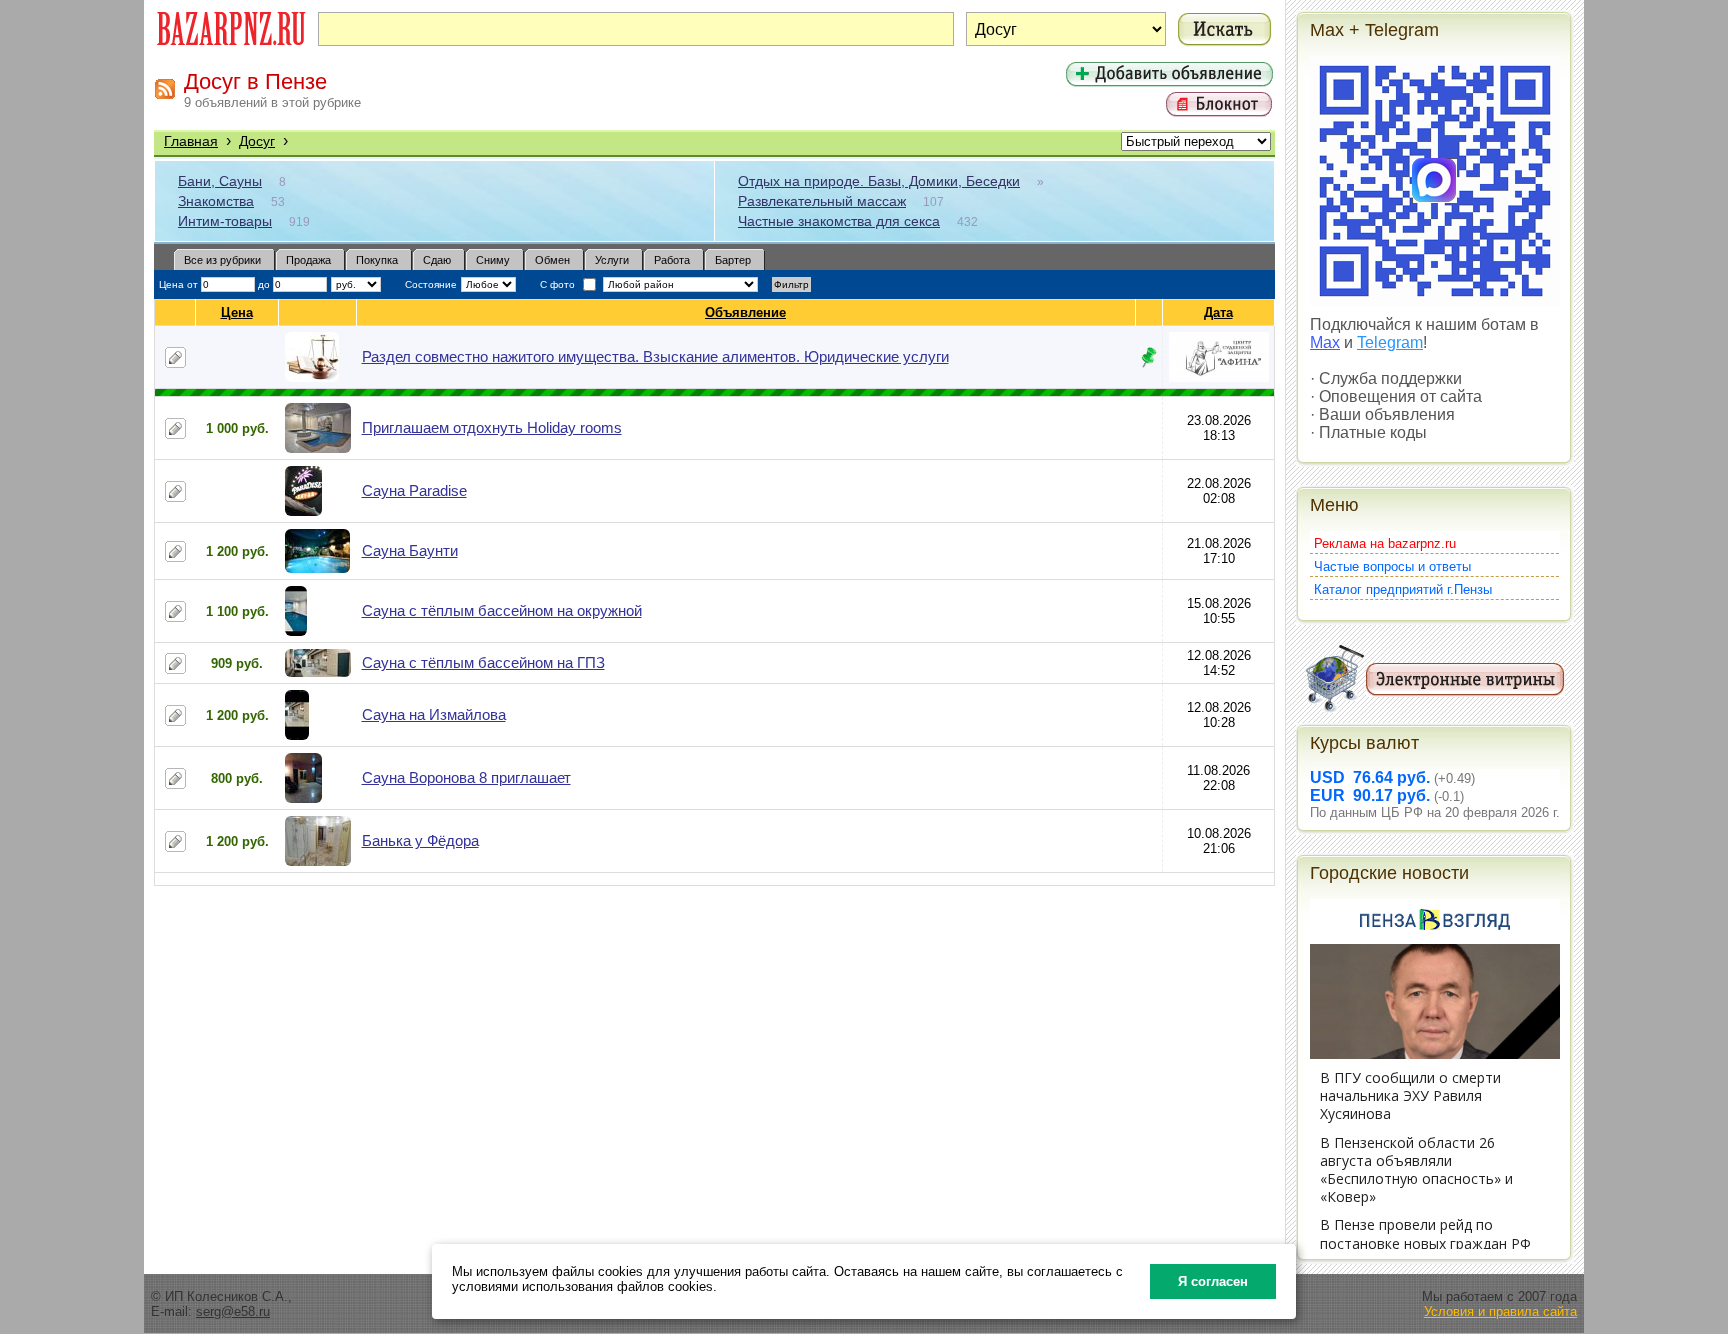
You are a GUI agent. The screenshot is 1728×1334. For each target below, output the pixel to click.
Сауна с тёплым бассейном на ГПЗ (483, 662)
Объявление (745, 312)
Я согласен (1213, 1281)
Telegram (1390, 342)
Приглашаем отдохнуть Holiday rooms (492, 427)
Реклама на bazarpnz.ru (1385, 543)
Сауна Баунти (410, 550)
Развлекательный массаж (822, 201)
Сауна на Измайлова (434, 714)
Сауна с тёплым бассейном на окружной (502, 610)
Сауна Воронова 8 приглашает (466, 777)
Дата (1218, 312)
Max (1325, 342)
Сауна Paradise (414, 490)
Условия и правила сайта (1500, 1311)
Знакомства (216, 201)
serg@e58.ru (233, 1311)
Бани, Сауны (220, 181)
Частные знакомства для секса (839, 221)
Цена (237, 312)
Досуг (257, 141)
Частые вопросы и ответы (1392, 566)
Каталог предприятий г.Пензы (1403, 589)
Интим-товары (225, 221)
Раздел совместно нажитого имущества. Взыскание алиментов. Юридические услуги (655, 356)
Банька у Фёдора (420, 840)
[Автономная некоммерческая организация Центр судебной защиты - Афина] (1219, 377)
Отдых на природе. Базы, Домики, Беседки (879, 181)
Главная (191, 141)
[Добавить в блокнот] (175, 357)
